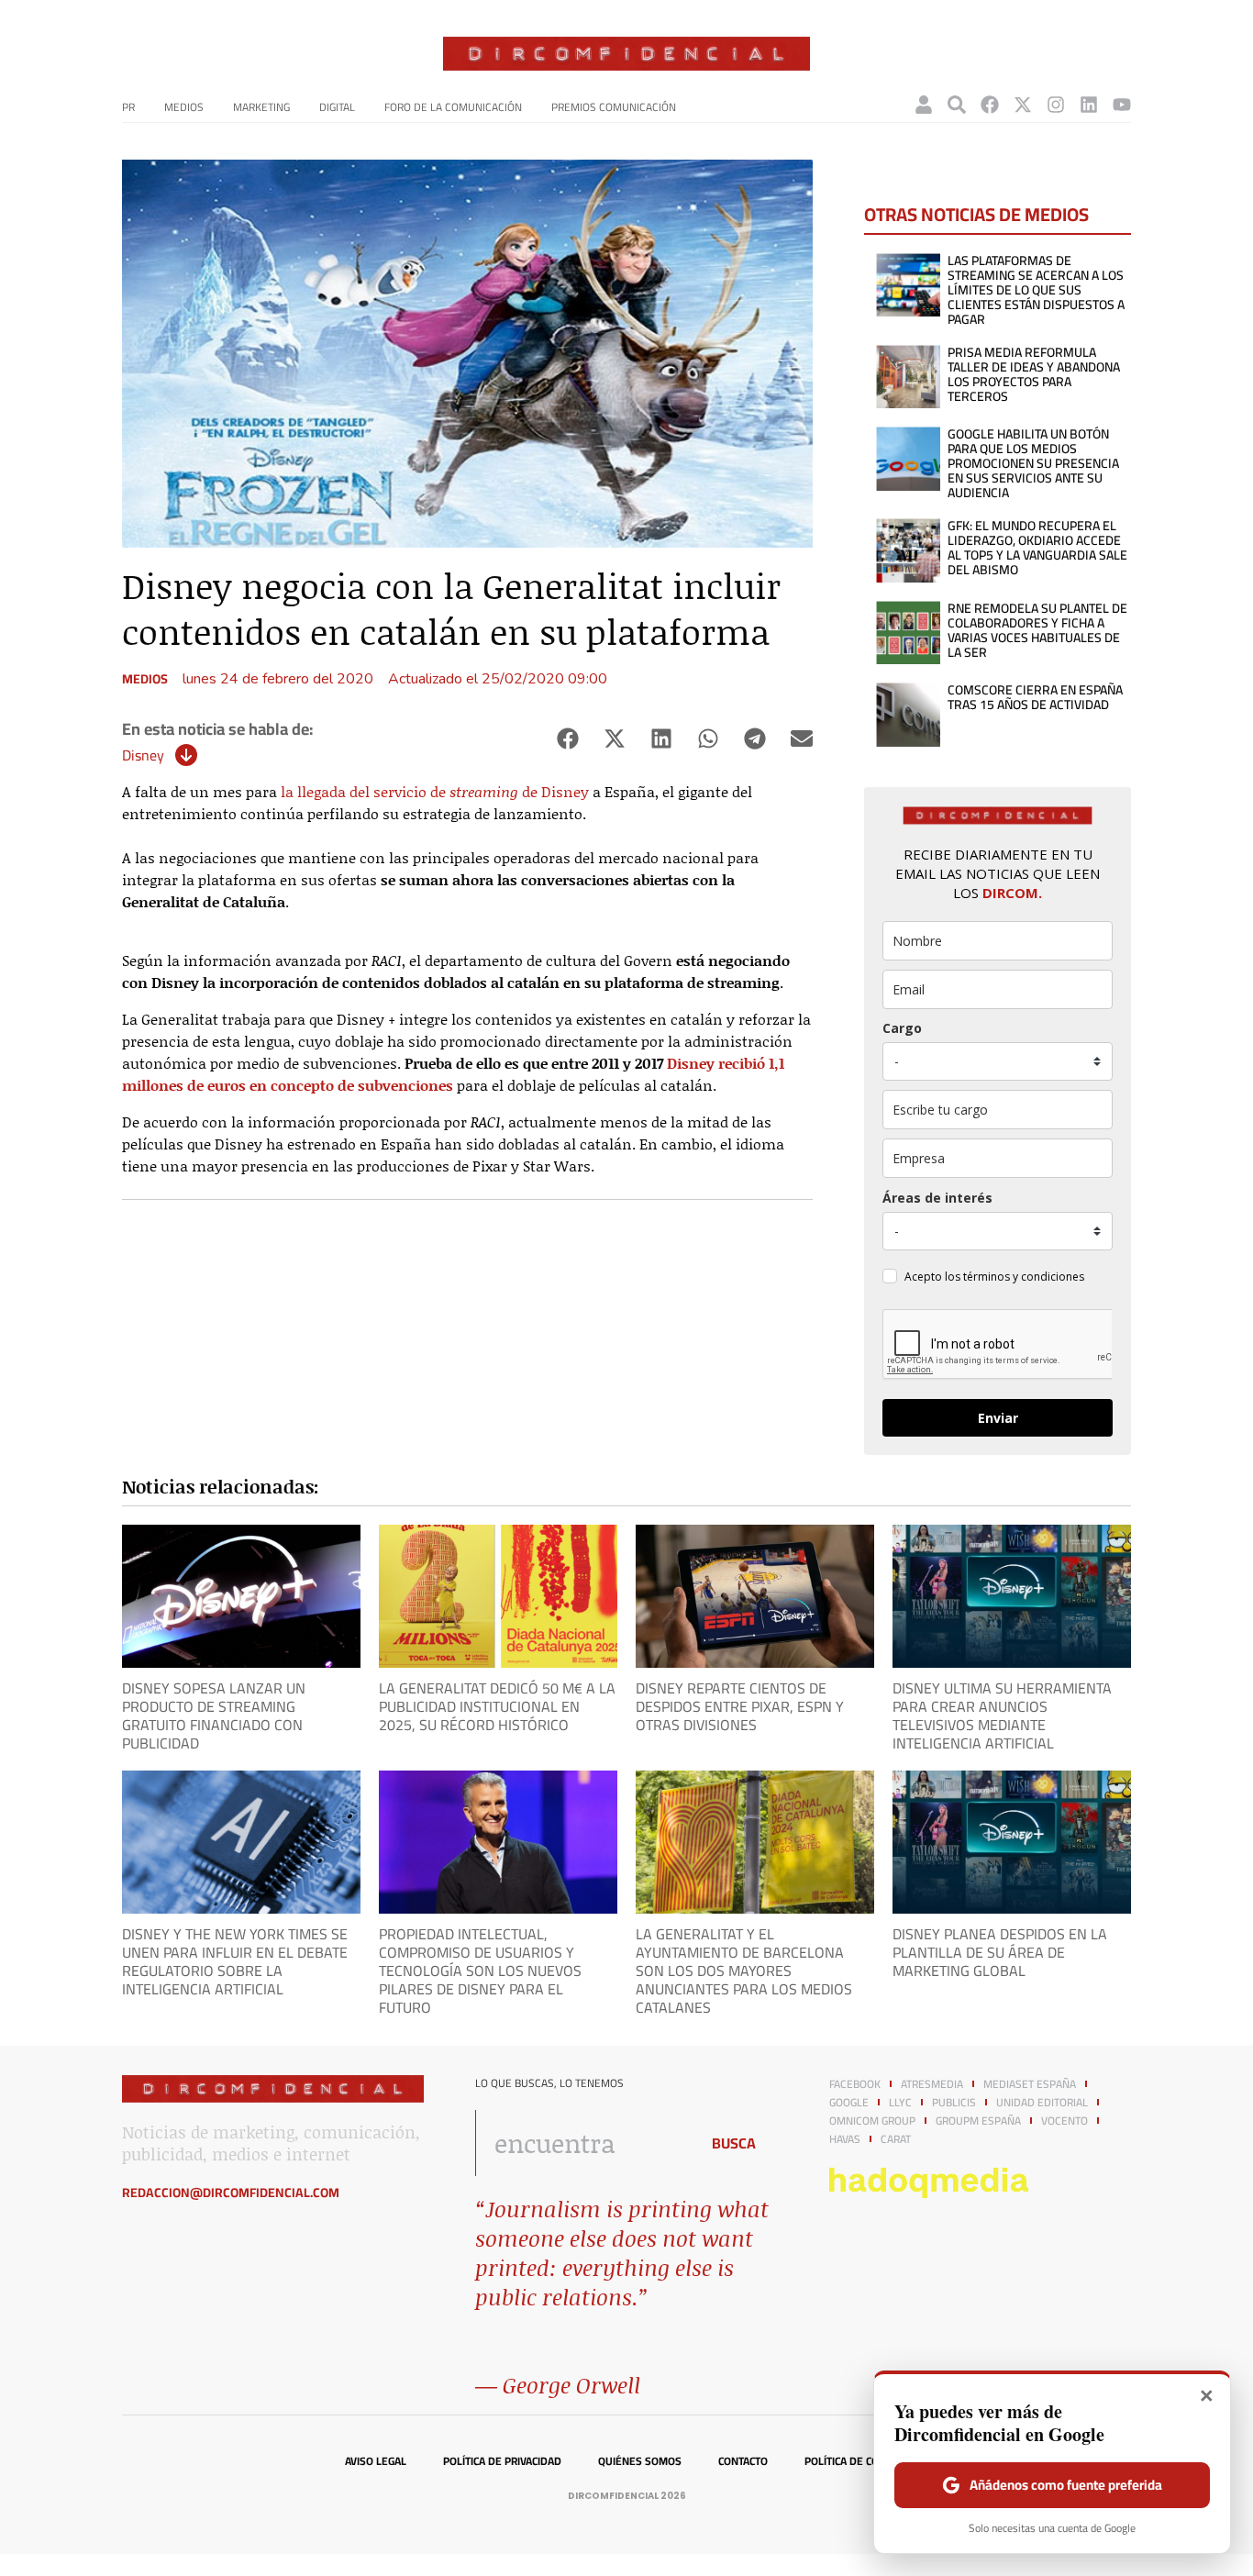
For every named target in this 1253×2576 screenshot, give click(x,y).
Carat (896, 2139)
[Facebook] (990, 105)
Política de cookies (856, 2461)
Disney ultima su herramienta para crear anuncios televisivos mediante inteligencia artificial (1002, 1715)
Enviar (998, 1418)
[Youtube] (1122, 105)
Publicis (954, 2103)
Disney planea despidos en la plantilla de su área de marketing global (1000, 1952)
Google (849, 2103)
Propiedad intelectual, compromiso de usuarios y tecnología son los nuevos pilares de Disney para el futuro (480, 1971)
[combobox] (582, 2143)
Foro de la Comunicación (453, 107)
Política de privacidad (502, 2461)
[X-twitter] (1023, 105)
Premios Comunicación (614, 107)
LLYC (900, 2103)
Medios (184, 107)
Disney (143, 755)
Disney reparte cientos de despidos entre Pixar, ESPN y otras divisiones (740, 1706)
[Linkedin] (1089, 105)
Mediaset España (1030, 2084)
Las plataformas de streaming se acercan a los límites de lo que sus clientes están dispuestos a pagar (1036, 290)
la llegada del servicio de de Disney (435, 791)
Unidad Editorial (1042, 2103)
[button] (567, 739)
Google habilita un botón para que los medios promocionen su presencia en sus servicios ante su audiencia (1033, 463)
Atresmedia (932, 2084)
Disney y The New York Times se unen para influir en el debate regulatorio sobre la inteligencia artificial (235, 1961)
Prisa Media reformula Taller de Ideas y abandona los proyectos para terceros (1034, 374)
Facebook (855, 2084)
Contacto (743, 2461)
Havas (845, 2139)
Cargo (902, 1028)
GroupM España (978, 2121)
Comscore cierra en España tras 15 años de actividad (1035, 697)
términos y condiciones (1024, 1277)
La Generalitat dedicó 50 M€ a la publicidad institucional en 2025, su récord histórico (497, 1706)
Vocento (1064, 2121)
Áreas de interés (937, 1198)
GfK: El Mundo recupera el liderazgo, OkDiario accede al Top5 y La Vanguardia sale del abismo (1037, 548)
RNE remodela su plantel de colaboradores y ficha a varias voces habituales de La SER (1037, 630)
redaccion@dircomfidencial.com (231, 2193)
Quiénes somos (640, 2461)
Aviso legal (376, 2461)
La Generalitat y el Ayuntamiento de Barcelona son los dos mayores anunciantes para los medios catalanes (744, 1971)
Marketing (261, 107)
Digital (337, 107)
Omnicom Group (872, 2121)
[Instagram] (1056, 105)
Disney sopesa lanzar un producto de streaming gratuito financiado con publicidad (214, 1715)
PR (128, 107)
